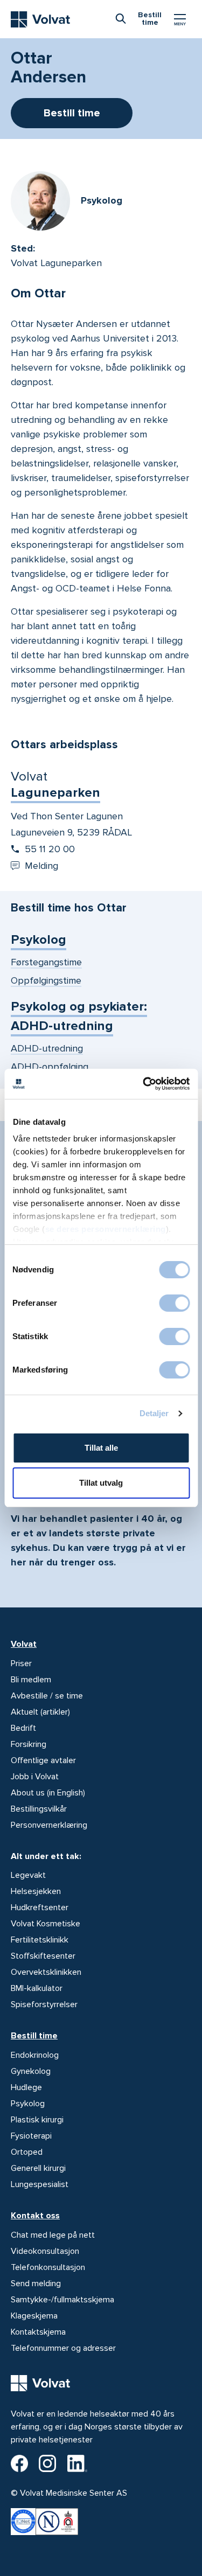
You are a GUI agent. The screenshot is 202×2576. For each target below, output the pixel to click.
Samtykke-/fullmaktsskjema (62, 2300)
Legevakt (28, 1875)
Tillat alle (101, 1448)
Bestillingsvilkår (39, 1809)
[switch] (174, 1303)
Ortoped (27, 2152)
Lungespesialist (40, 2184)
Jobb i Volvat (35, 1777)
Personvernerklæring (49, 1825)
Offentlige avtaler (43, 1760)
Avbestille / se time (47, 1696)
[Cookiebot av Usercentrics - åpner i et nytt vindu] (144, 1084)
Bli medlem (31, 1680)
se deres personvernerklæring (105, 1229)
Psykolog (39, 940)
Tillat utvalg (101, 1483)
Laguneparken (55, 793)
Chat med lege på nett (53, 2235)
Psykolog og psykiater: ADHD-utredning (79, 1016)
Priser (21, 1663)
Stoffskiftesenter (43, 1956)
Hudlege (26, 2087)
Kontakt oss (35, 2216)
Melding (41, 866)
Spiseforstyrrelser (44, 2004)
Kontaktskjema (38, 2332)
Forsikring (29, 1744)
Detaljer (154, 1413)
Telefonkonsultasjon (48, 2267)
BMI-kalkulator (37, 1988)
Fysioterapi (31, 2136)
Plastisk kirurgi (37, 2120)
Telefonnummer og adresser (63, 2348)
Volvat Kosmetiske (46, 1924)
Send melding (36, 2283)
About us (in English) (48, 1793)
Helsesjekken (36, 1891)
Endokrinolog (35, 2055)
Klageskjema (34, 2316)
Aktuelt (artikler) (40, 1712)
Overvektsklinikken (46, 1972)
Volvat (24, 1644)
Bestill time (34, 2036)
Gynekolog (31, 2071)
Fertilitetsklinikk (40, 1940)
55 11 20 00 (50, 849)
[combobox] (121, 18)
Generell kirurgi (38, 2168)
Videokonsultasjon (45, 2251)
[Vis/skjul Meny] (180, 19)
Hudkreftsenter (40, 1907)
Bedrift (23, 1728)
